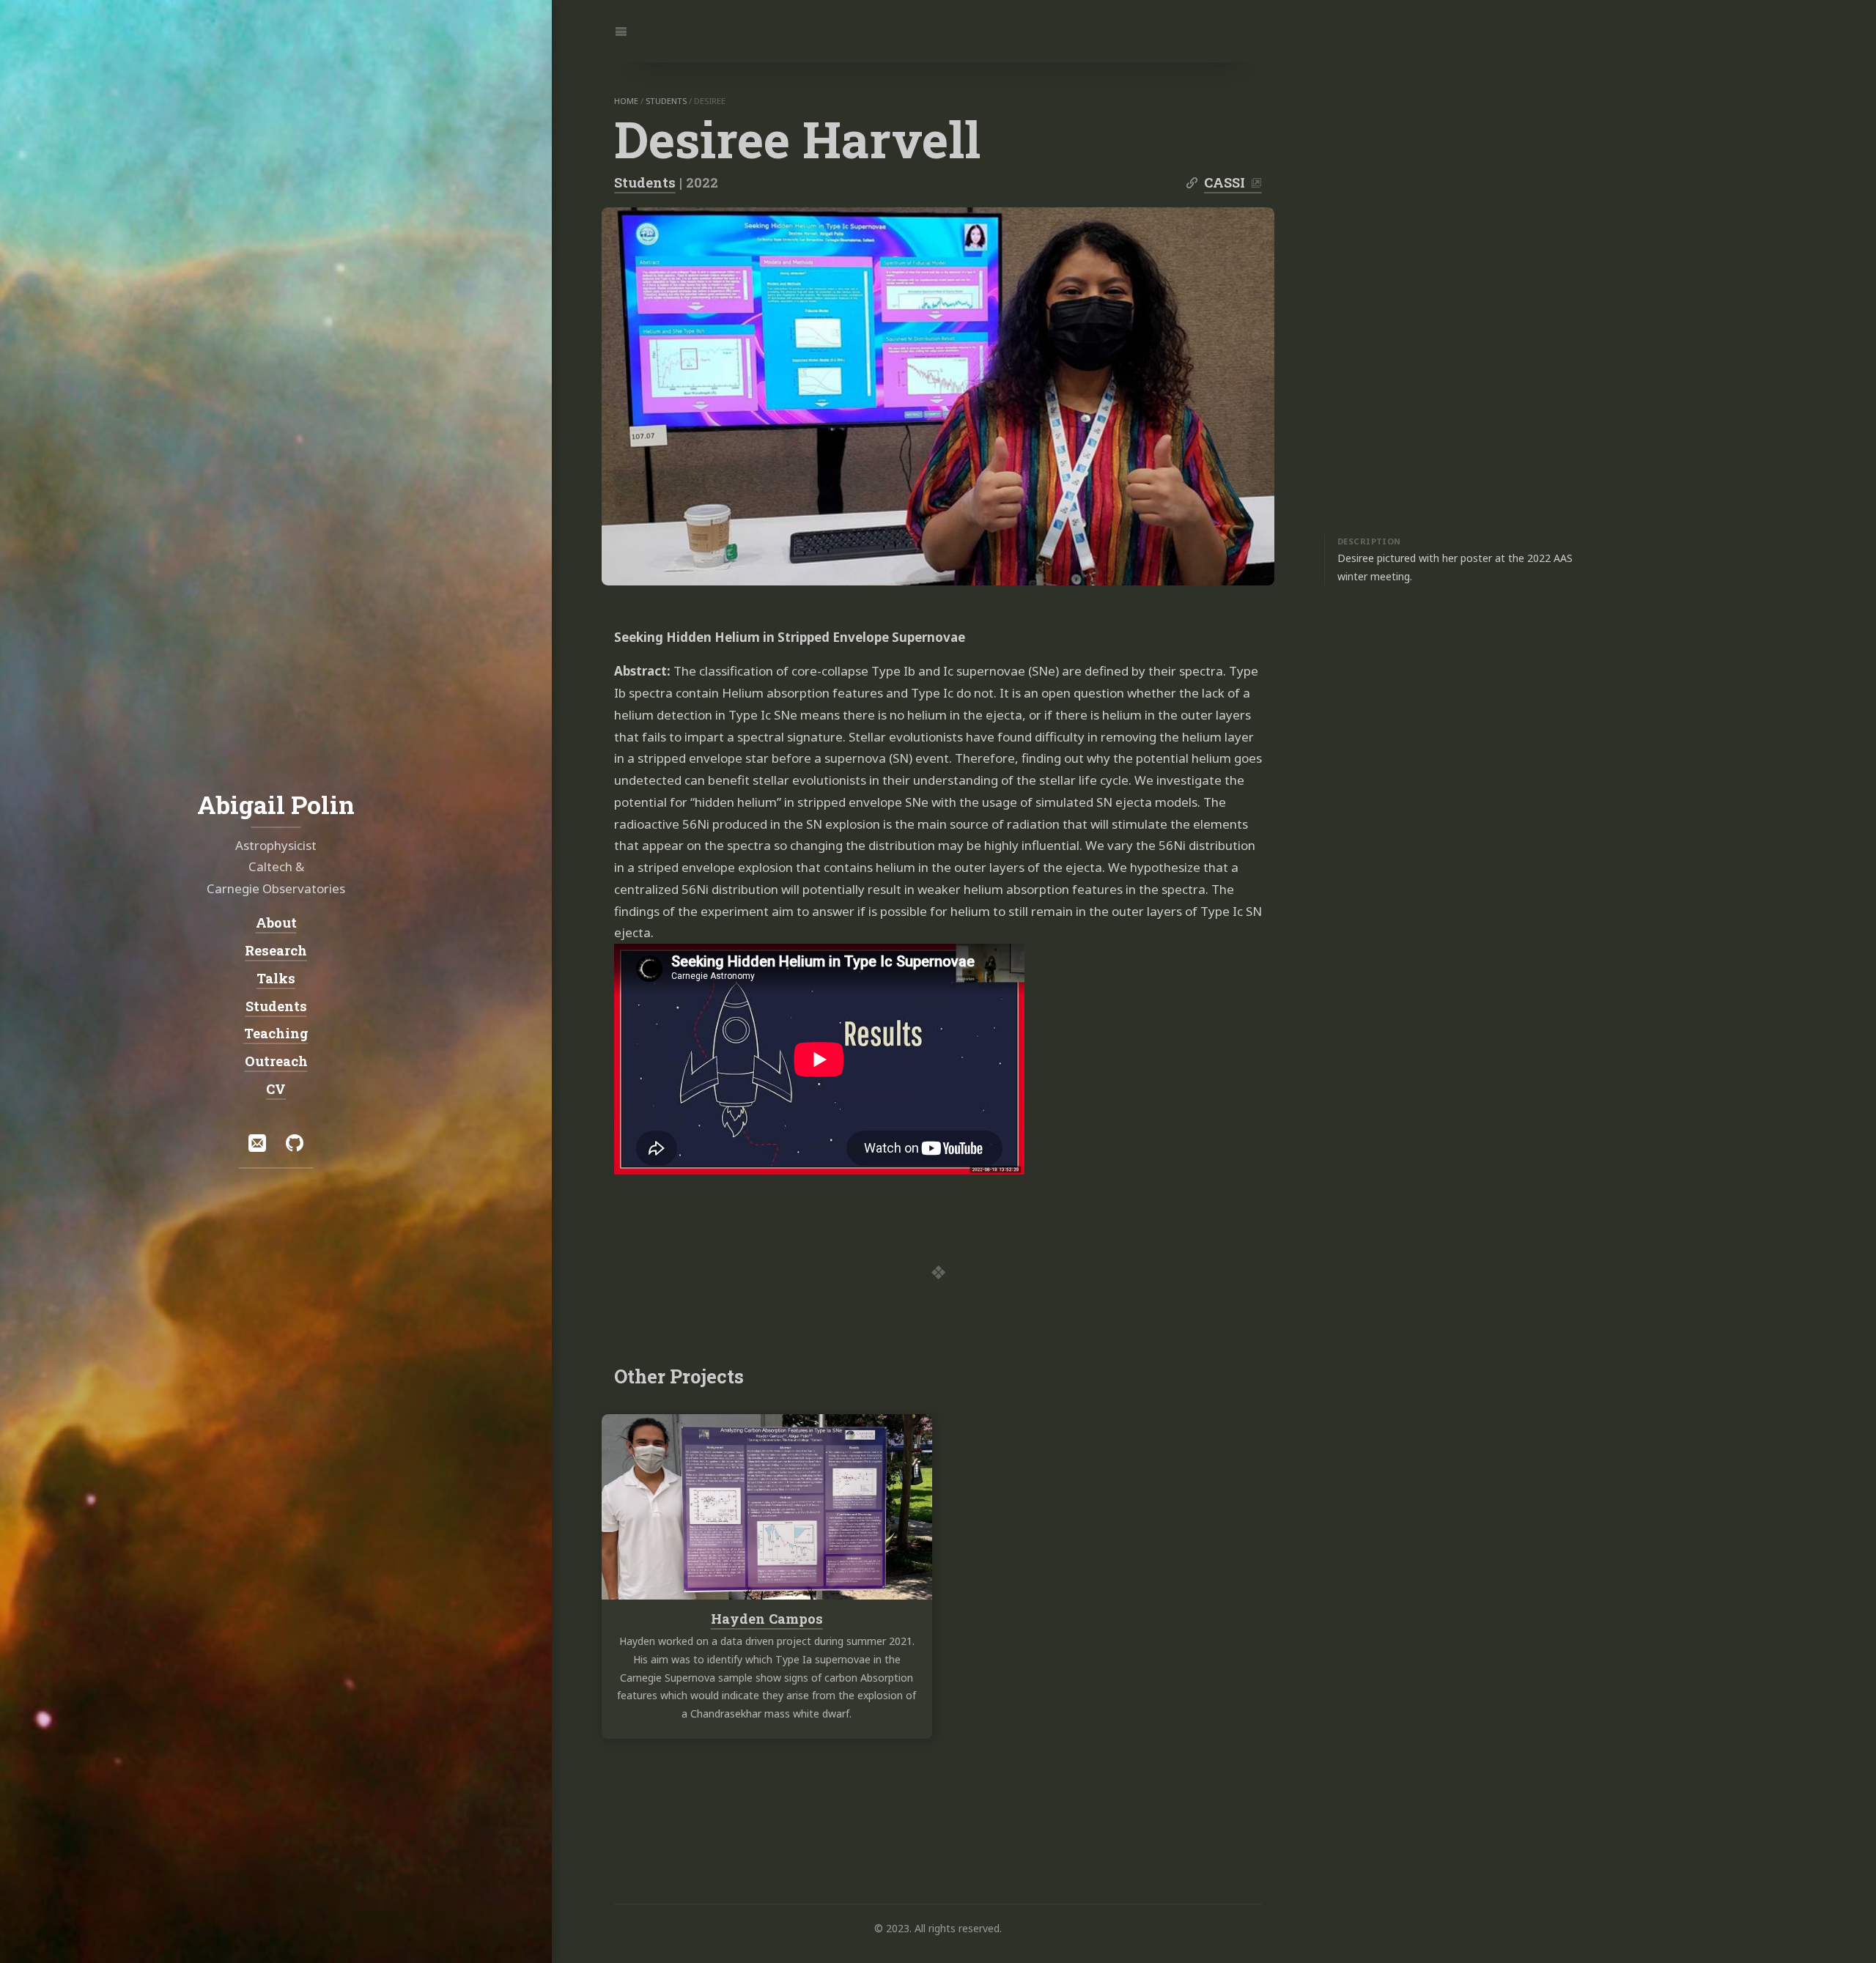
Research (276, 950)
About (276, 923)
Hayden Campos (767, 1619)
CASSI (1225, 182)
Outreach (276, 1061)
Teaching (276, 1033)
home (626, 101)
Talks (276, 978)
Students (645, 182)
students (666, 101)
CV (276, 1089)
